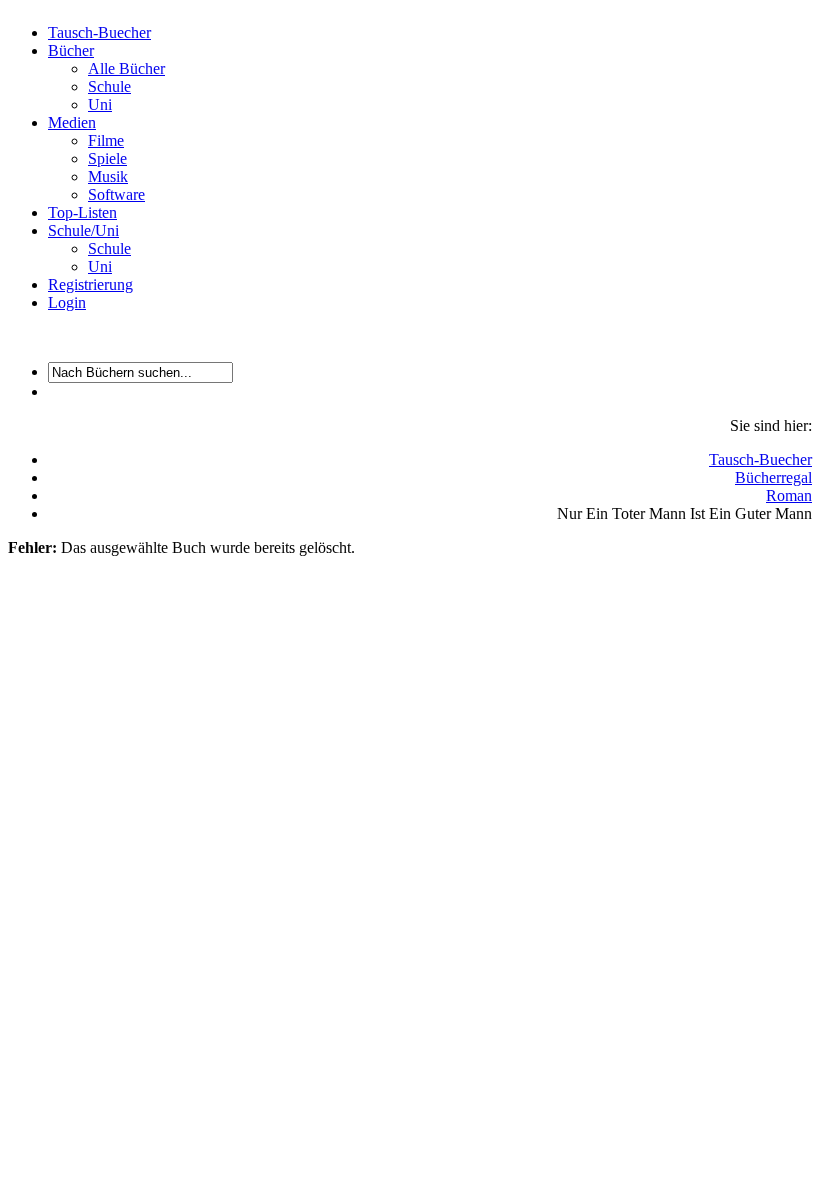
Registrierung (90, 284)
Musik (108, 176)
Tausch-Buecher (99, 32)
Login (67, 302)
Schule (109, 86)
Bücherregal (773, 477)
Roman (789, 495)
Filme (106, 140)
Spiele (107, 158)
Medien (72, 122)
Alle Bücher (126, 68)
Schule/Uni (83, 230)
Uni (100, 104)
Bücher (71, 50)
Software (116, 194)
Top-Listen (82, 212)
